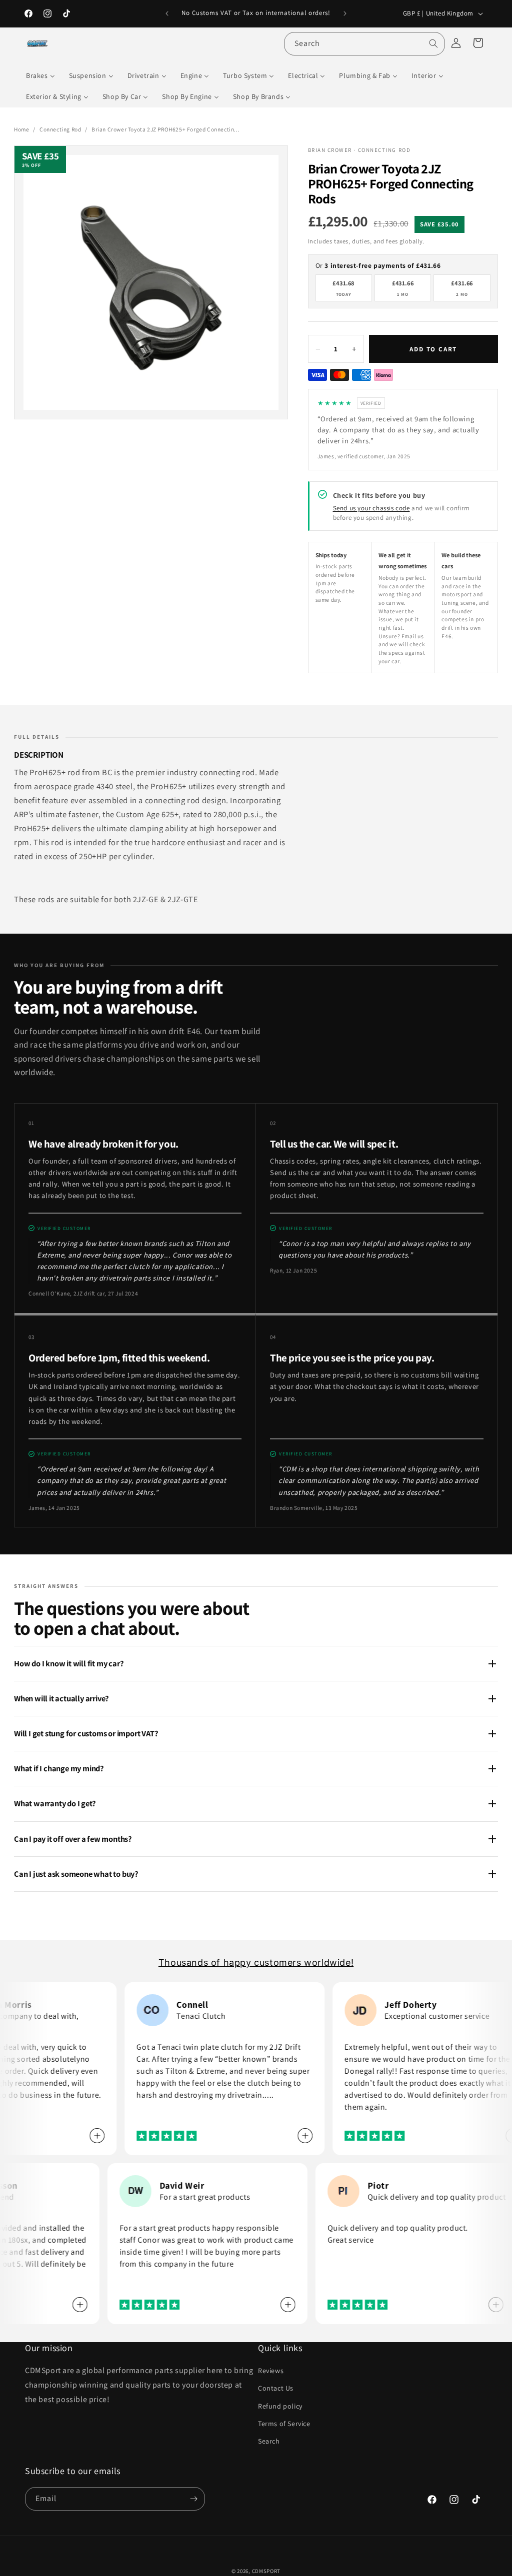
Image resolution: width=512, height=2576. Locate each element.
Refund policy (280, 2406)
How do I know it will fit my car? (69, 1663)
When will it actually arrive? (61, 1698)
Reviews (271, 2371)
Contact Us (276, 2388)
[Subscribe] (193, 2499)
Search (269, 2441)
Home (21, 129)
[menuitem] (40, 75)
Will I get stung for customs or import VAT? (86, 1733)
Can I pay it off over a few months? (73, 1839)
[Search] (433, 43)
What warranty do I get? (55, 1803)
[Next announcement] (345, 13)
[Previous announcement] (167, 13)
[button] (478, 43)
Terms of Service (284, 2424)
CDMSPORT (266, 2571)
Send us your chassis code (371, 508)
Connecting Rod (60, 129)
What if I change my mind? (59, 1768)
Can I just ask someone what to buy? (76, 1874)
